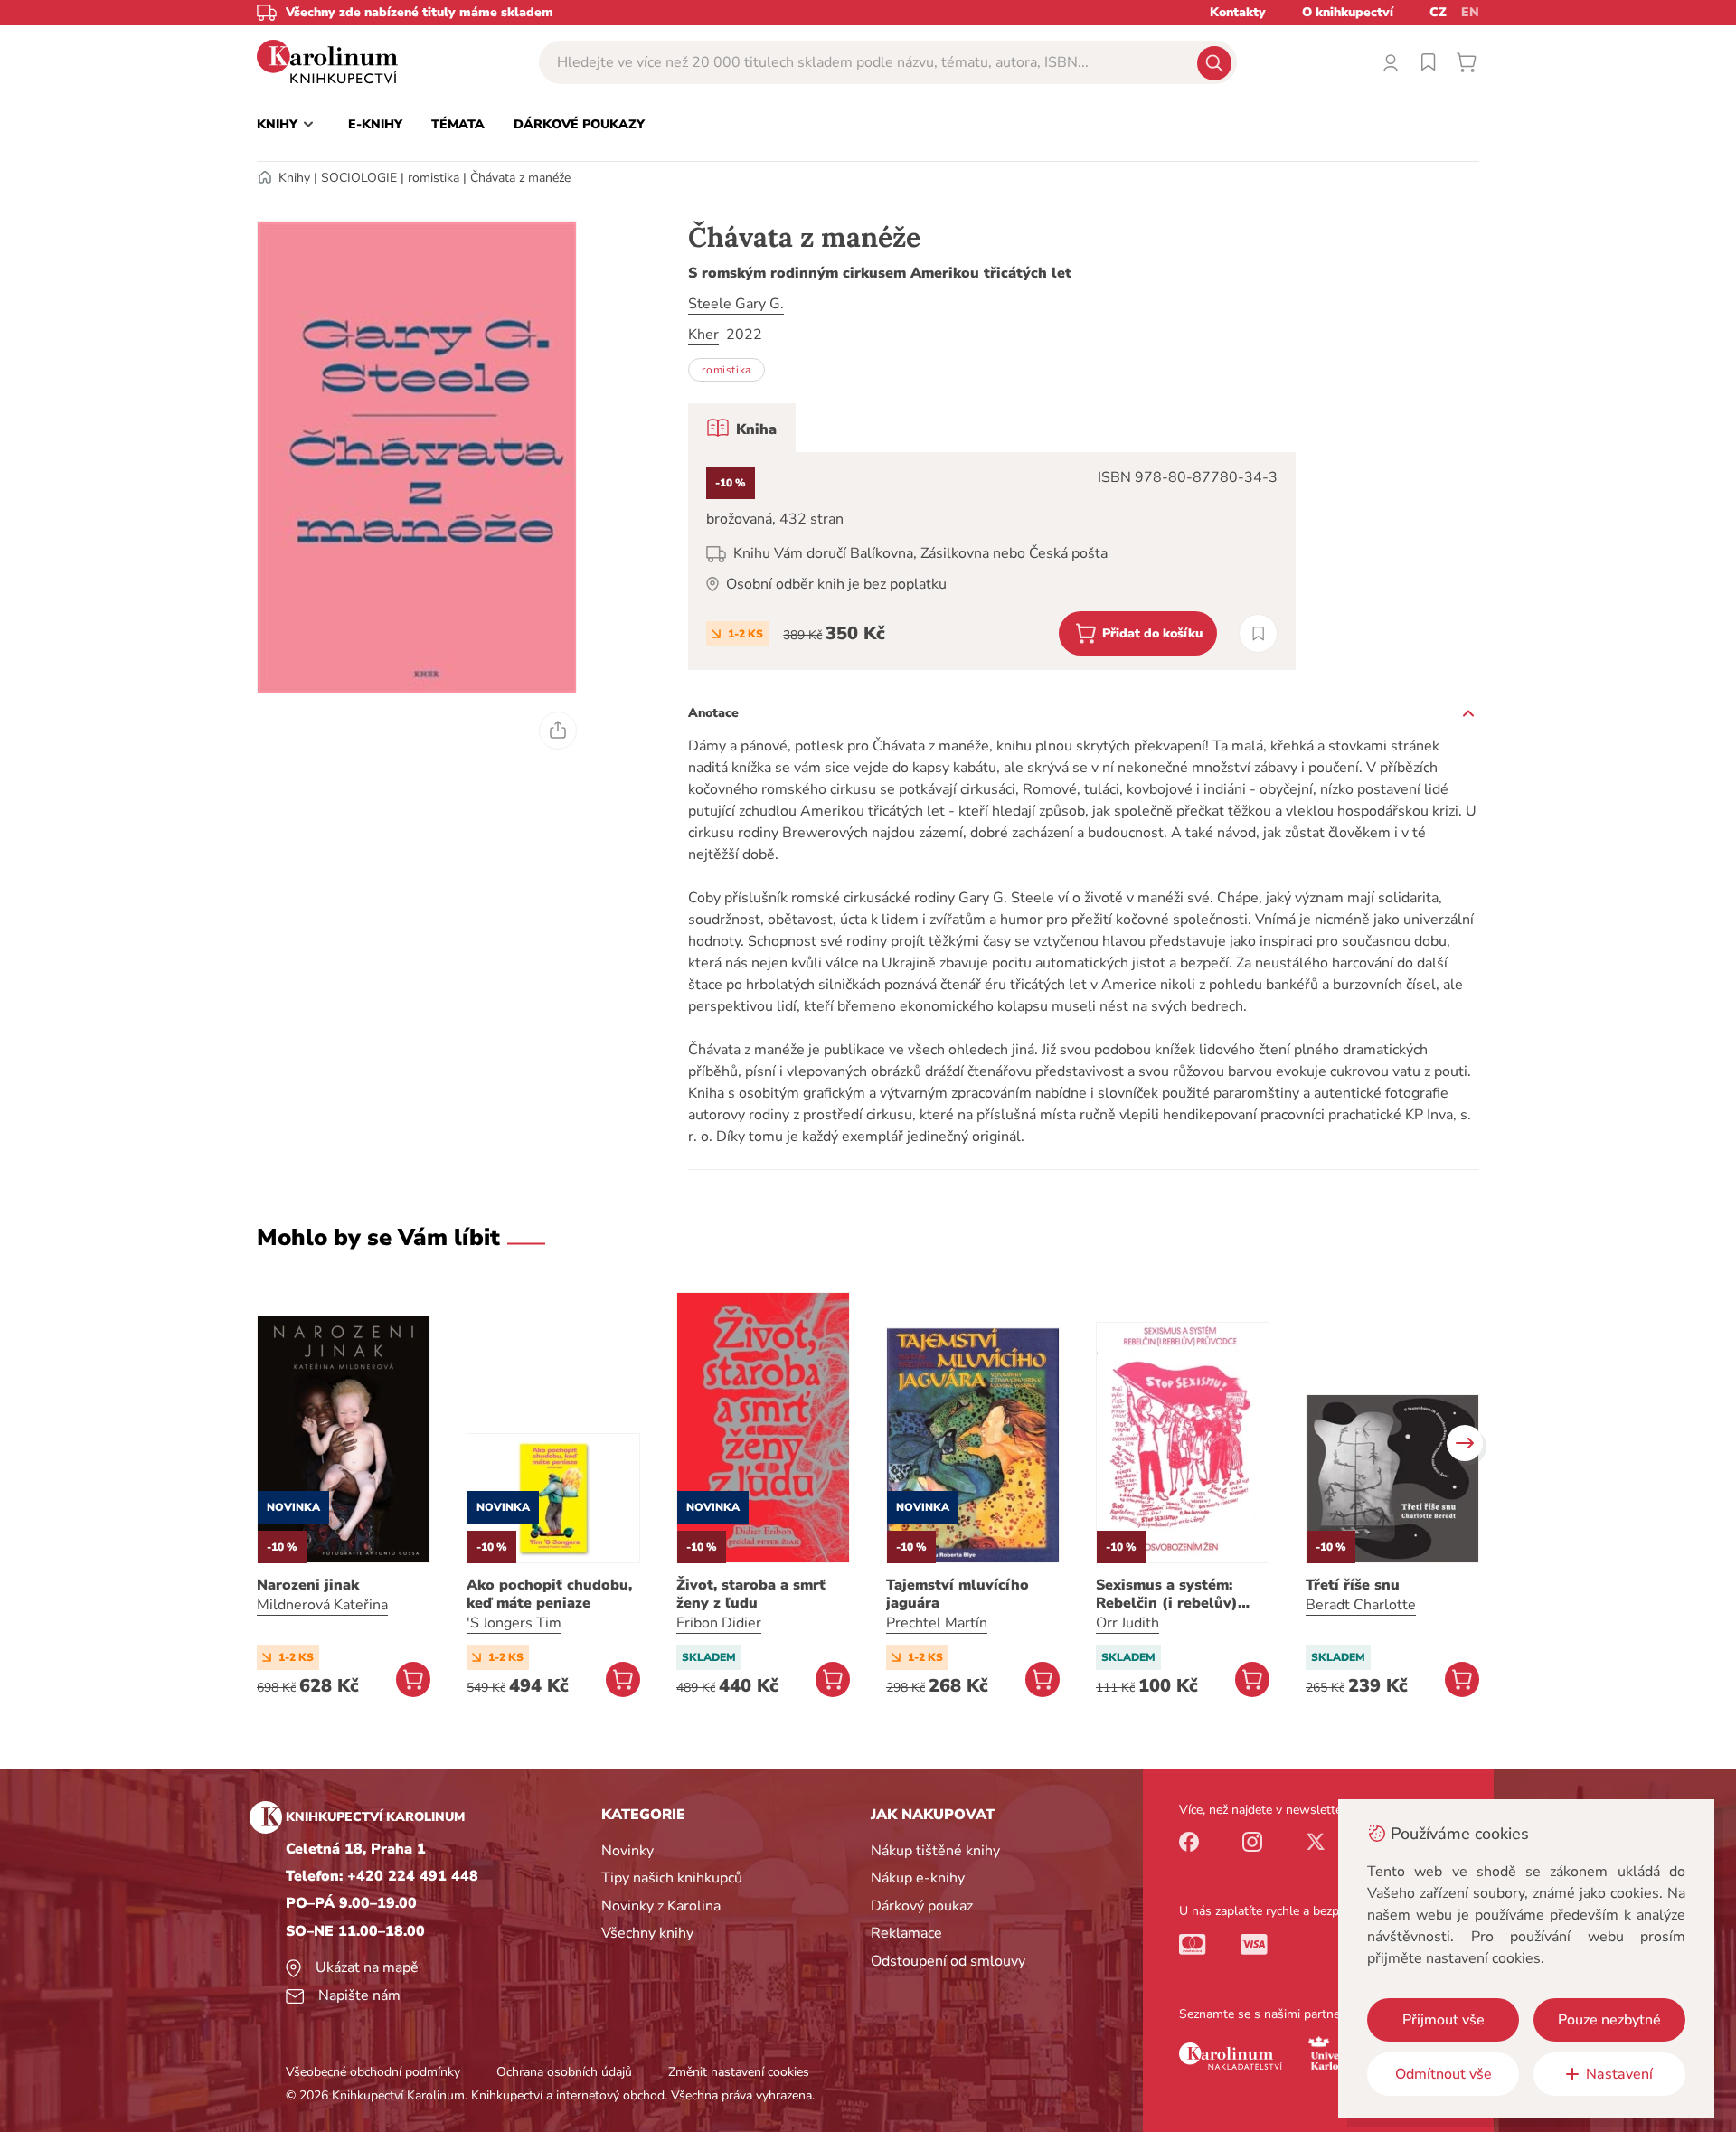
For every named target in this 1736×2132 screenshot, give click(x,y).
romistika (434, 178)
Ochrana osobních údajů (564, 2072)
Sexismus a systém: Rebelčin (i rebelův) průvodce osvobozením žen (1178, 1594)
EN (1470, 12)
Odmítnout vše (1444, 2074)
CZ (1438, 12)
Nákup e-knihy (918, 1878)
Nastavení (1619, 2074)
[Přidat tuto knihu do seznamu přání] (1258, 633)
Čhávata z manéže (520, 178)
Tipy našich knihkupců (672, 1878)
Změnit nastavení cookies (739, 2072)
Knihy (294, 178)
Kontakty (1238, 12)
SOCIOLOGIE (359, 178)
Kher (703, 335)
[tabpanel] (992, 561)
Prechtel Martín (937, 1623)
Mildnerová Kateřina (322, 1605)
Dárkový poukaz (922, 1906)
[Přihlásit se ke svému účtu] (1391, 62)
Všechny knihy (647, 1933)
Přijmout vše (1444, 2020)
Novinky (627, 1851)
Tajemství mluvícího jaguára (958, 1594)
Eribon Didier (719, 1623)
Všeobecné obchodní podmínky (373, 2072)
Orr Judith (1127, 1623)
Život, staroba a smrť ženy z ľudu (751, 1594)
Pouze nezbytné (1609, 2020)
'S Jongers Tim (514, 1623)
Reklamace (906, 1933)
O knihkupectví (1348, 12)
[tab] (742, 428)
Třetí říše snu (1353, 1585)
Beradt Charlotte (1361, 1605)
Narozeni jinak (308, 1585)
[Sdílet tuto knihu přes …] (558, 731)
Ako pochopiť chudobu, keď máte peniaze (549, 1594)
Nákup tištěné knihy (935, 1851)
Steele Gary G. (736, 304)
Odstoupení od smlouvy (948, 1961)
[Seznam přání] (1429, 62)
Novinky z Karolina (661, 1906)
